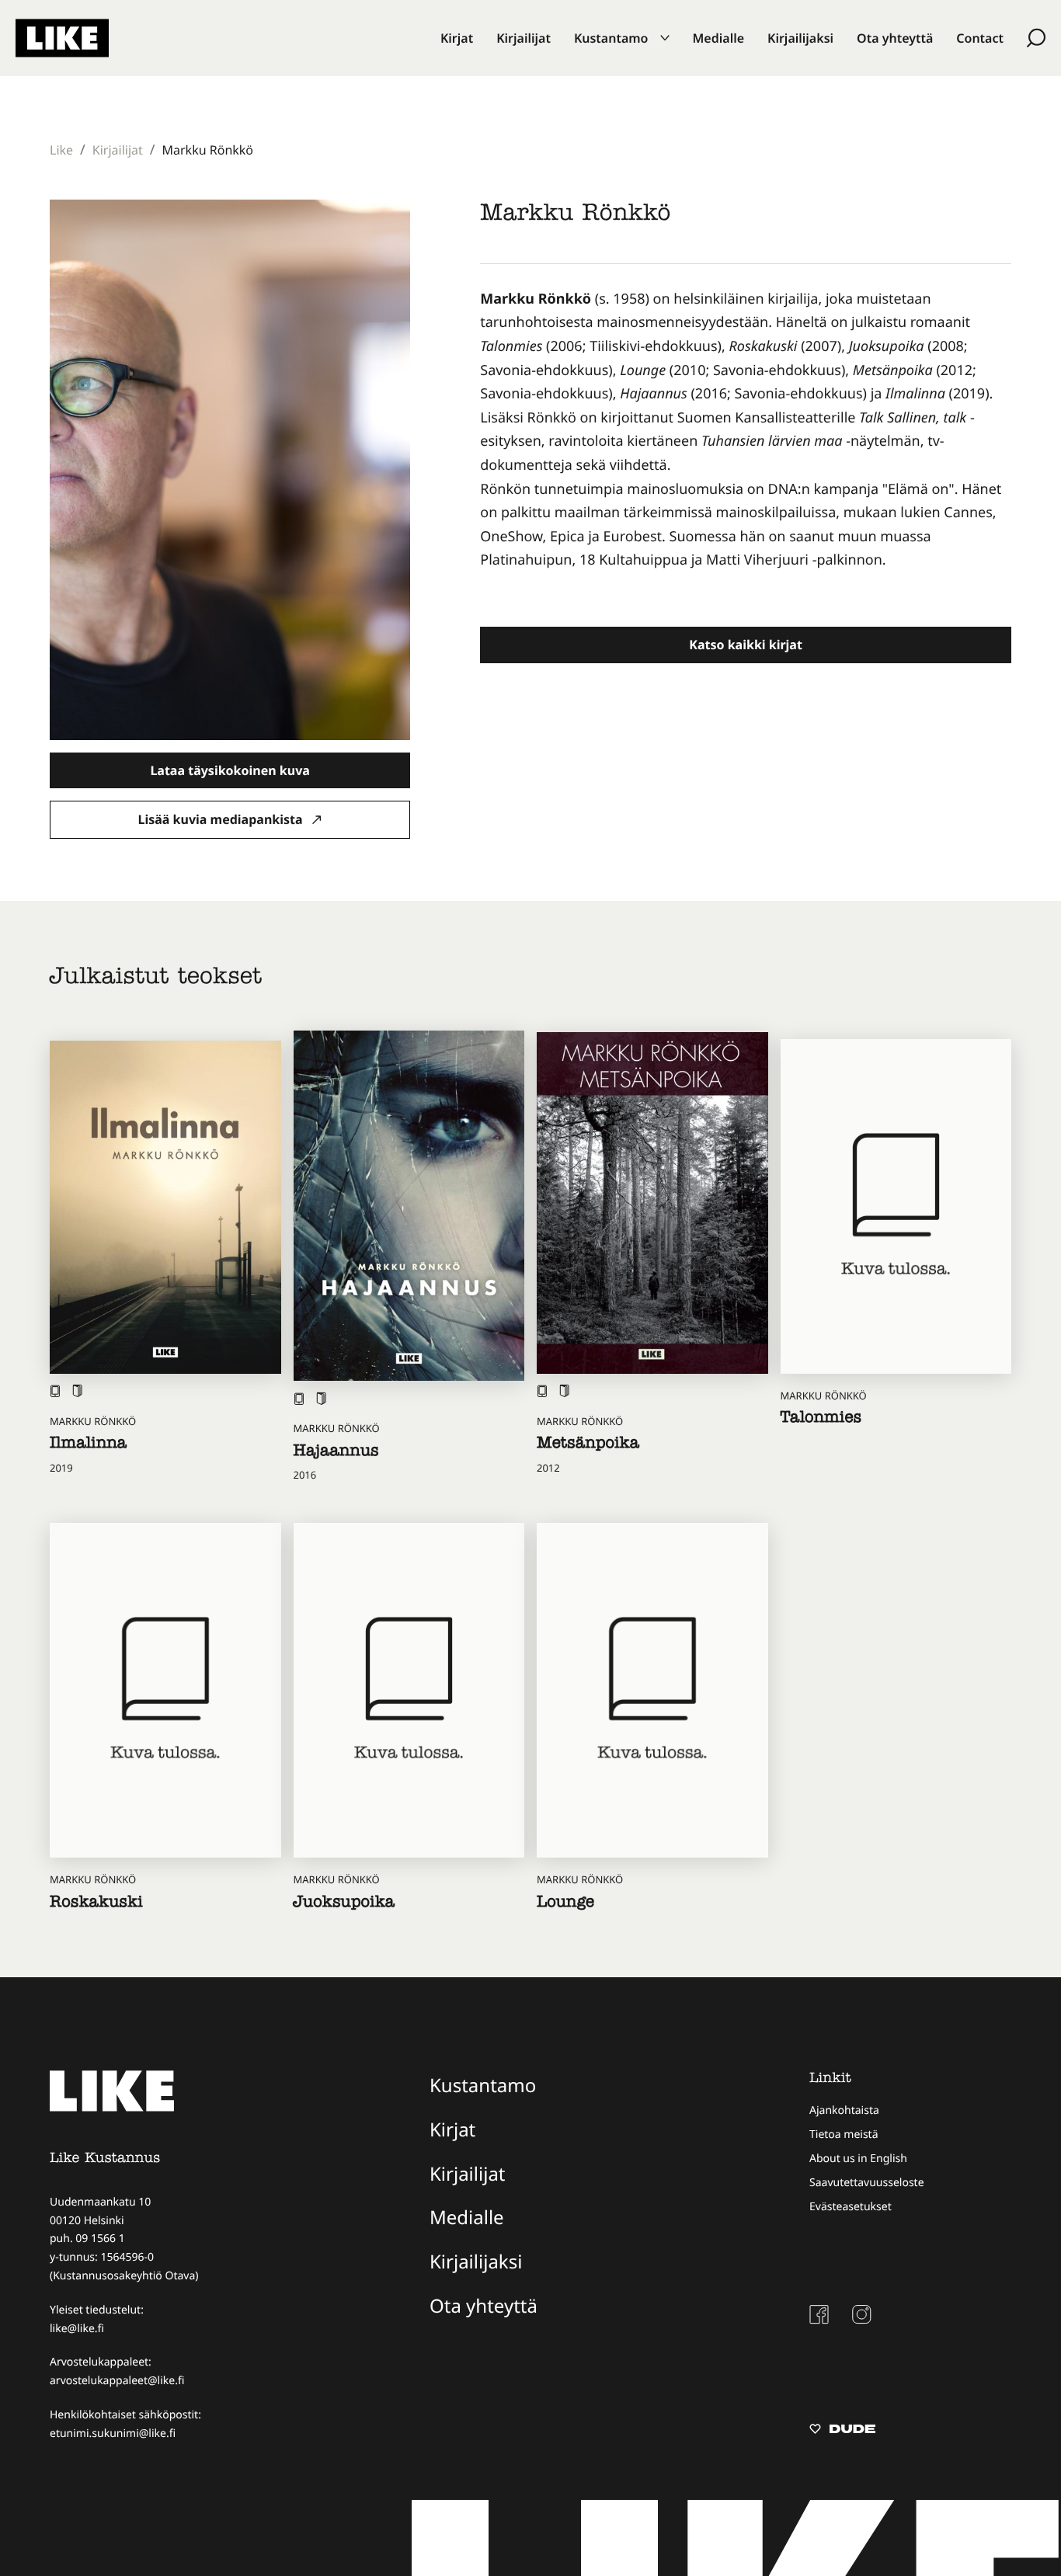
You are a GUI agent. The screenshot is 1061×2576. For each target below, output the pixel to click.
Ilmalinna (88, 1445)
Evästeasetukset (851, 2207)
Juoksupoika (344, 1904)
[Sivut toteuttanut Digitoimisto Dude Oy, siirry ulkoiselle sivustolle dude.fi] (842, 2431)
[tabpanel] (746, 442)
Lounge (565, 1904)
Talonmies (821, 1420)
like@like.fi (77, 2329)
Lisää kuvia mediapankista (222, 819)
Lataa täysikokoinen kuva (230, 770)
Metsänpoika (588, 1445)
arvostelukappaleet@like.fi (117, 2381)
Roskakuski (96, 1904)
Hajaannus (336, 1453)
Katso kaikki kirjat (746, 645)
